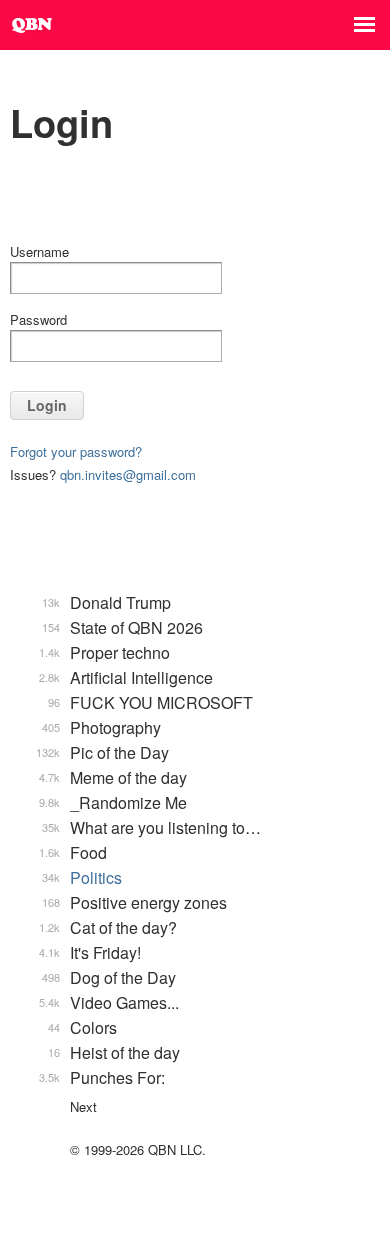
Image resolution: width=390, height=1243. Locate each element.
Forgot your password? (76, 451)
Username (39, 251)
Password (38, 319)
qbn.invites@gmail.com (128, 474)
